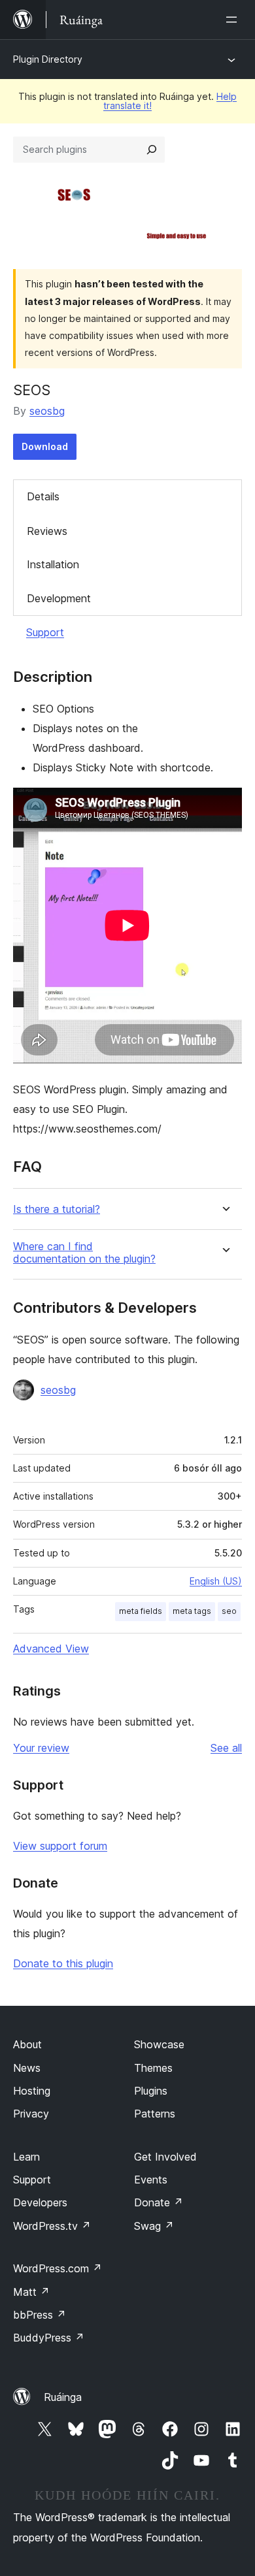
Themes (153, 2068)
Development (59, 598)
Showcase (159, 2044)
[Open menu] (234, 20)
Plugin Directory (48, 59)
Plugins (151, 2091)
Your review (41, 1748)
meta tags (192, 1611)
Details (43, 496)
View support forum (60, 1846)
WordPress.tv (52, 2226)
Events (151, 2180)
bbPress (40, 2315)
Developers (40, 2202)
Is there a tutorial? (57, 1209)
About (27, 2044)
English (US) (216, 1581)
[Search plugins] (152, 150)
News (27, 2068)
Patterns (155, 2114)
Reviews (47, 531)
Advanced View (51, 1649)
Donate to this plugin (63, 1963)
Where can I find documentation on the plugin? (84, 1253)
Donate (159, 2202)
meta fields (141, 1611)
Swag (154, 2226)
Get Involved (165, 2157)
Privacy (31, 2114)
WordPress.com (58, 2268)
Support (45, 632)
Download (45, 446)
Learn (26, 2157)
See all (226, 1748)
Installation (53, 564)
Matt (31, 2292)
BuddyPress (49, 2338)
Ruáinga (63, 2397)
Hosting (32, 2091)
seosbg (47, 411)
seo (229, 1611)
